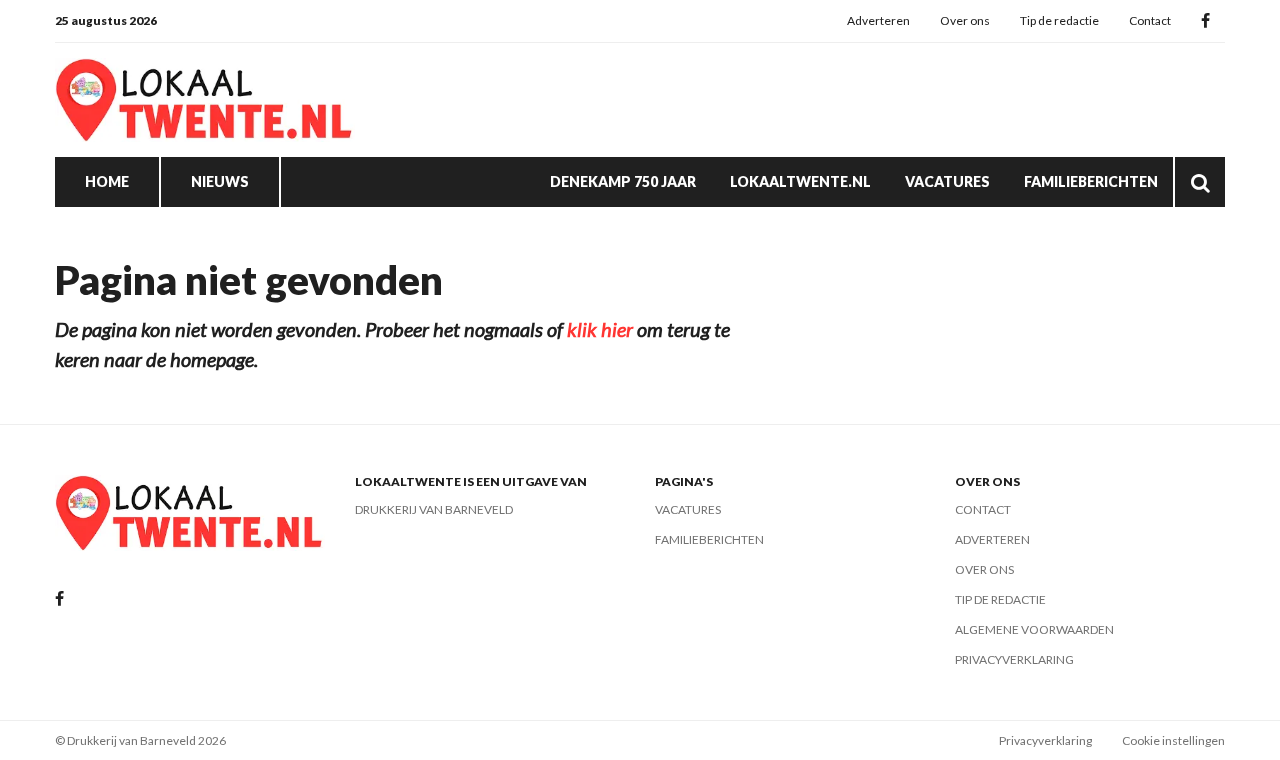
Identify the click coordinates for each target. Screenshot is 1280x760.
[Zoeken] (1200, 182)
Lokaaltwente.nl (800, 181)
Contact (1150, 20)
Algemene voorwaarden (1034, 629)
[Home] (205, 100)
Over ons (965, 20)
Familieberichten (1091, 181)
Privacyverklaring (1014, 659)
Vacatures (947, 181)
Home (107, 181)
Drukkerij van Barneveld (434, 509)
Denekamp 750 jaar (623, 181)
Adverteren (878, 20)
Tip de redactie (1059, 20)
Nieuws (220, 181)
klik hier (600, 329)
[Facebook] (1205, 21)
